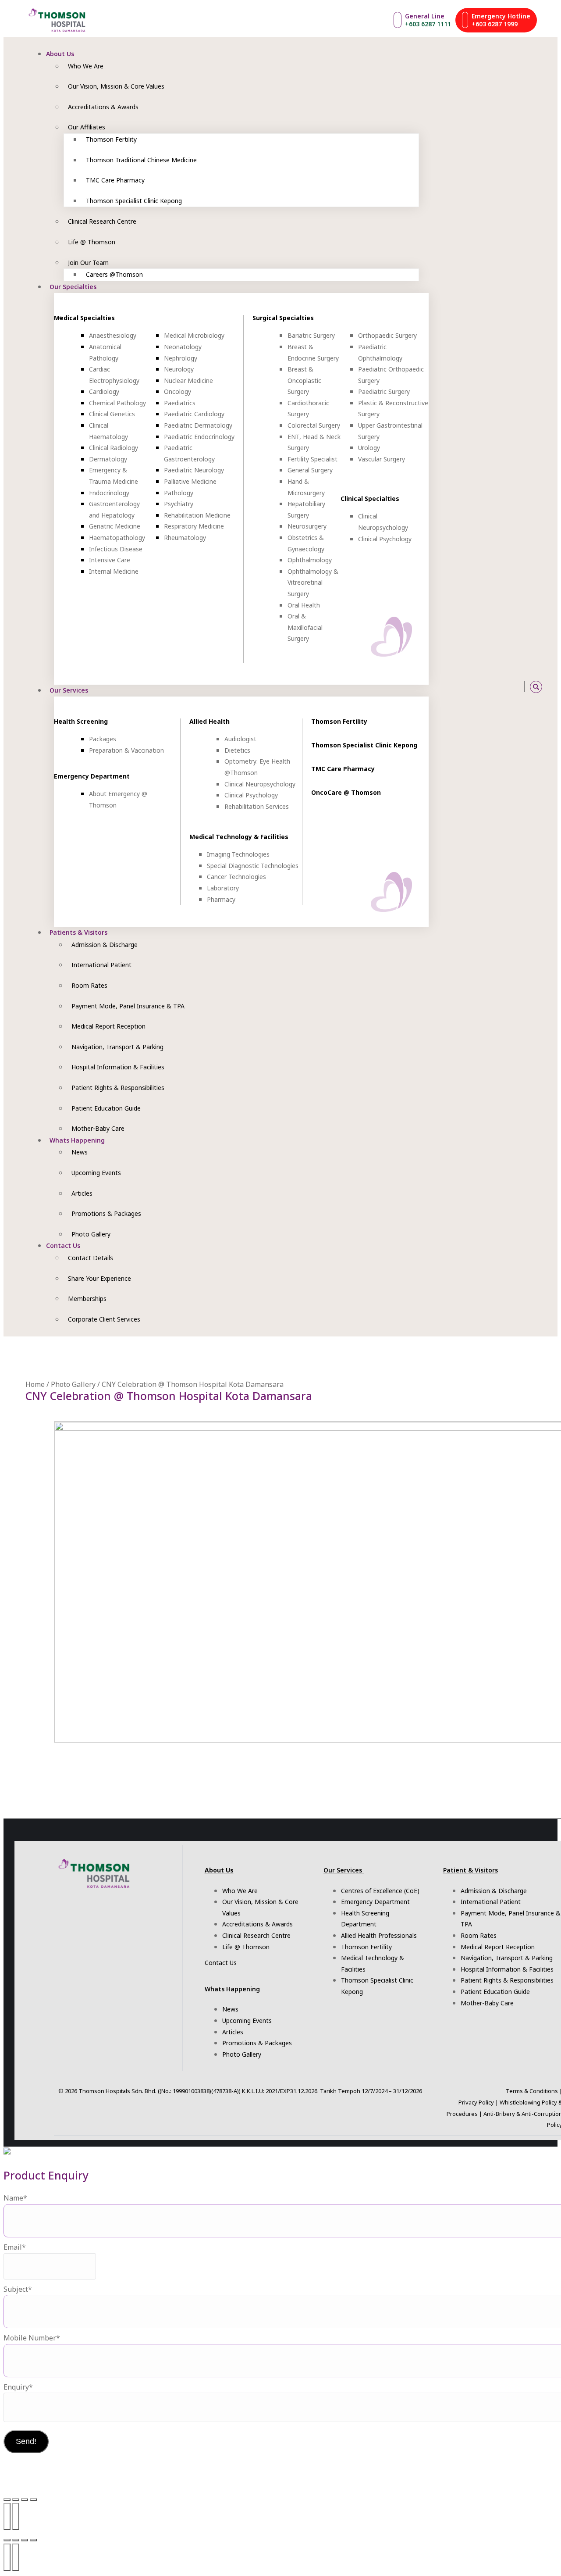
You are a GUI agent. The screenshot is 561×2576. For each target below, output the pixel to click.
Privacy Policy (476, 2102)
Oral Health (304, 605)
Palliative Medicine (190, 481)
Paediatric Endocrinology (199, 437)
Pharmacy (221, 899)
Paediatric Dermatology (198, 425)
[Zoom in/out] (7, 2500)
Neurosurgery (307, 526)
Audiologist (240, 739)
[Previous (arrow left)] (7, 2516)
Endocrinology (109, 493)
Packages (103, 739)
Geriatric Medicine (115, 526)
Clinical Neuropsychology (260, 784)
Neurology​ (179, 369)
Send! (26, 2441)
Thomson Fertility (339, 721)
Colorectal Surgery (314, 425)
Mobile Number (32, 2338)
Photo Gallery (73, 1384)
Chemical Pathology (117, 403)
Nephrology (181, 358)
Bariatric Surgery (311, 335)
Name (15, 2198)
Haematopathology (117, 538)
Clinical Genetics (112, 414)
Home (35, 1384)
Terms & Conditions (532, 2091)
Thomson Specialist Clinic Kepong (364, 745)
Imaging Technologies (238, 854)
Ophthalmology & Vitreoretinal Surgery (313, 582)
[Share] (25, 2500)
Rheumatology (185, 538)
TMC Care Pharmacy (343, 769)
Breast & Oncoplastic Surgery (304, 380)
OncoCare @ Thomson (346, 792)
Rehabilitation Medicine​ (197, 515)
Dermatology (108, 459)
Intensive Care (110, 560)
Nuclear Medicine (188, 381)
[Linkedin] (510, 687)
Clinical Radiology (114, 448)
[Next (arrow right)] (16, 2516)
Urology (369, 448)
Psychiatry (179, 504)
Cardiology (104, 391)
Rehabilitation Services (257, 806)
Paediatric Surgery (384, 391)
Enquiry (18, 2387)
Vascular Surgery (382, 459)
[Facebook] (461, 687)
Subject (18, 2289)
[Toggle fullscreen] (16, 2500)
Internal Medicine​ (114, 571)
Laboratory (223, 888)
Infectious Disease (116, 549)
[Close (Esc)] (33, 2500)
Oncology (178, 391)
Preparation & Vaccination (126, 750)
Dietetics (237, 750)
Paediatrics (180, 403)
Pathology (179, 493)
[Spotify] (490, 687)
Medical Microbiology (194, 335)
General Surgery (310, 470)
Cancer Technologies (236, 877)
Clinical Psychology (385, 539)
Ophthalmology (310, 560)
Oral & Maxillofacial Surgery (305, 627)
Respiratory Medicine (194, 526)
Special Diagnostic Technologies (253, 866)
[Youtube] (471, 687)
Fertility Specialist (312, 459)
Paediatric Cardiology (194, 414)
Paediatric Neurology (194, 470)
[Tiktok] (481, 687)
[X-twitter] (500, 687)
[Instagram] (451, 687)
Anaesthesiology (113, 335)
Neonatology (183, 347)
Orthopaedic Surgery (387, 335)
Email (15, 2247)
